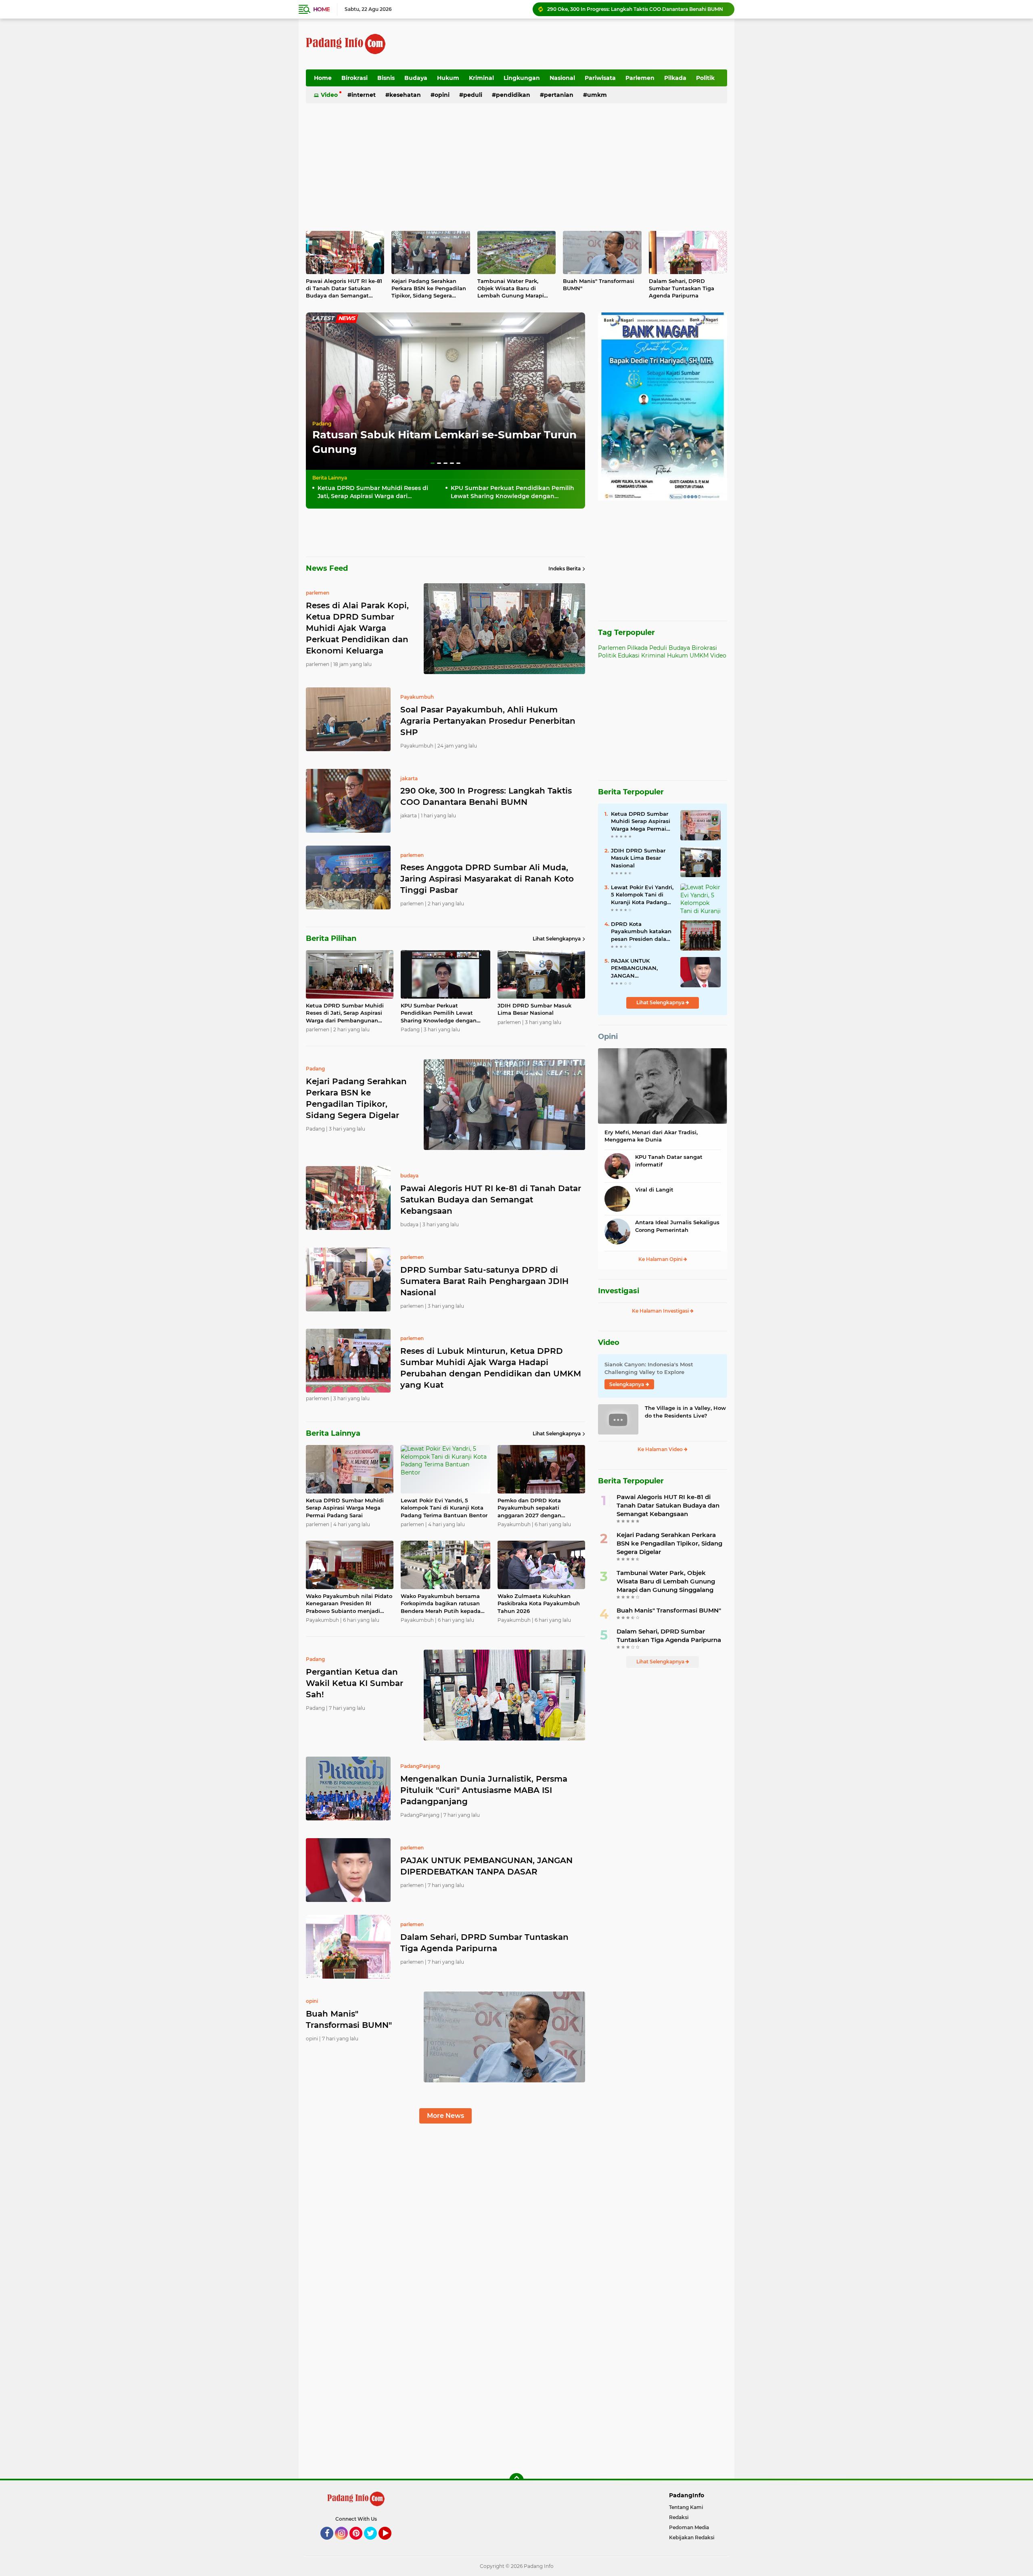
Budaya (416, 78)
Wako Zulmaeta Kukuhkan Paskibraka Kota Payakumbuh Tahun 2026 (539, 1603)
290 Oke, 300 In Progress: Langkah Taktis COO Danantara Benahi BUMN (486, 796)
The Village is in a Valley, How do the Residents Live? (685, 1412)
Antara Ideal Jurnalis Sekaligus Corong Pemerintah (677, 1226)
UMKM (597, 95)
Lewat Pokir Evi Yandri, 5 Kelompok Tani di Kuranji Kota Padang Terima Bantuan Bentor (444, 1508)
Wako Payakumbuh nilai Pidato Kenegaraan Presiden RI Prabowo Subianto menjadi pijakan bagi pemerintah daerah (349, 1604)
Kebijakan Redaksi (692, 2537)
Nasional (562, 78)
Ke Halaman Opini (661, 1259)
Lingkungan (522, 78)
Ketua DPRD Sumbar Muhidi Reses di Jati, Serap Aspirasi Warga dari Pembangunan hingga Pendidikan (373, 492)
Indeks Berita (565, 569)
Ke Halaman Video (661, 1449)
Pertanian (559, 95)
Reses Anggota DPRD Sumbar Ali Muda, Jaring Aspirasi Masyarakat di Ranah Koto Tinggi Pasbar (637, 9)
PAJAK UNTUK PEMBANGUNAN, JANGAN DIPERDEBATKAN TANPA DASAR (486, 1866)
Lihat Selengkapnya (557, 939)
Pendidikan (513, 95)
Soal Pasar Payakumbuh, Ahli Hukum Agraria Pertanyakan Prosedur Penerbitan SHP (488, 721)
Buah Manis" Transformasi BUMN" (599, 285)
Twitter (374, 2543)
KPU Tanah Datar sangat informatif (669, 1160)
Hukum (448, 78)
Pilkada (675, 78)
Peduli (473, 95)
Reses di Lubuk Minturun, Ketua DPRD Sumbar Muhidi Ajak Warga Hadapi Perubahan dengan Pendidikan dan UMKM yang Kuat (491, 1368)
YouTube (390, 2543)
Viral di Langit (654, 1190)
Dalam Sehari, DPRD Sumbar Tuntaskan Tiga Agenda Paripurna (682, 288)
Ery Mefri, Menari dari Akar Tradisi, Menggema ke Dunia (651, 1136)
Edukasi (629, 656)
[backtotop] (516, 2480)
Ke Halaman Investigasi (661, 1311)
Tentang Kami (686, 2507)
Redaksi (679, 2517)
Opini (442, 95)
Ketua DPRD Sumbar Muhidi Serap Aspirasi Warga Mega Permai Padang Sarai (345, 1508)
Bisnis (386, 78)
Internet (364, 95)
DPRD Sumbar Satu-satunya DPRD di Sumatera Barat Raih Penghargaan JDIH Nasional (484, 1281)
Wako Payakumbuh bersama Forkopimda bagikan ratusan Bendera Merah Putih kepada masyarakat (441, 1604)
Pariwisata (600, 78)
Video (329, 95)
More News (445, 2116)
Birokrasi (354, 78)
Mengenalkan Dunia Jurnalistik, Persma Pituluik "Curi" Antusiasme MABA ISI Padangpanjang (484, 1790)
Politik (705, 78)
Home (321, 9)
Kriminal (481, 78)
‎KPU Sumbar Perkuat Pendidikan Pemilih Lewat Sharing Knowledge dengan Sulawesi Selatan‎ (512, 492)
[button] (433, 463)
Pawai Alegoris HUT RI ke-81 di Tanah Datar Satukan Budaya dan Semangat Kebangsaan (344, 289)
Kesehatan (405, 95)
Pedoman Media (689, 2527)
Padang (322, 424)
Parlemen (640, 78)
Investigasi (619, 1291)
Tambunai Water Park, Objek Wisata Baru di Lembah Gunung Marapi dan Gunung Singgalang (511, 289)
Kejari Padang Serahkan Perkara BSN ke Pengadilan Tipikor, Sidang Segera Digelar (429, 289)
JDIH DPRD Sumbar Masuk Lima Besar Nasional (534, 1009)
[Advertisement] (580, 44)
